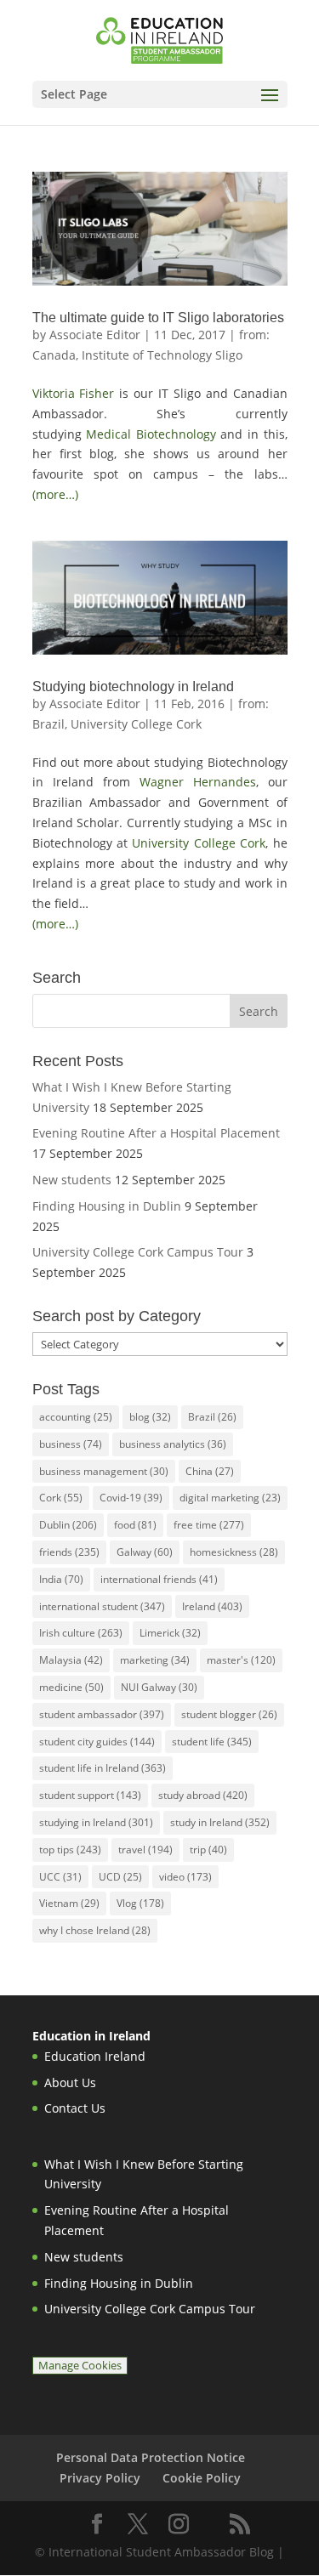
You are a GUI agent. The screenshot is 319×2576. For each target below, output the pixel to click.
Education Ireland (95, 2056)
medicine (71, 1687)
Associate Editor (95, 335)
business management (104, 1471)
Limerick (170, 1633)
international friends (159, 1579)
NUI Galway (159, 1687)
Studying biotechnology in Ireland (133, 687)
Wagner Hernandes (198, 782)
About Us (70, 2082)
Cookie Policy (202, 2478)
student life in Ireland (103, 1768)
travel (145, 1850)
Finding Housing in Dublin (107, 1206)
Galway (145, 1552)
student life (212, 1742)
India (61, 1579)
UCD (120, 1877)
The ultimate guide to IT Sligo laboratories (158, 318)
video (185, 1877)
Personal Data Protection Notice (151, 2457)
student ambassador (102, 1714)
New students (72, 1180)
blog (150, 1417)
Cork (61, 1498)
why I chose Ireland (95, 1930)
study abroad (203, 1795)
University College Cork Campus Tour (138, 1252)
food (135, 1525)
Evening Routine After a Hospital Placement (156, 1133)
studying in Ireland (96, 1822)
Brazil (212, 1417)
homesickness (234, 1552)
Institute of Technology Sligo (162, 355)
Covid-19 (131, 1498)
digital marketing (230, 1498)
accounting (76, 1417)
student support (90, 1795)
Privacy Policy (100, 2478)
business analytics (173, 1444)
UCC (60, 1877)
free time (209, 1525)
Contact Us (75, 2108)
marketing (155, 1660)
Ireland (212, 1606)
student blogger (229, 1714)
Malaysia (71, 1660)
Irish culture (81, 1633)
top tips (70, 1850)
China (210, 1471)
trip (208, 1850)
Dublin (68, 1525)
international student (102, 1606)
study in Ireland (220, 1822)
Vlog (140, 1903)
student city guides (97, 1742)
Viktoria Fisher (74, 393)
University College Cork (136, 724)
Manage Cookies (80, 2366)
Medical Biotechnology (151, 434)
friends (69, 1552)
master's (241, 1660)
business (71, 1444)
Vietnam (69, 1903)
